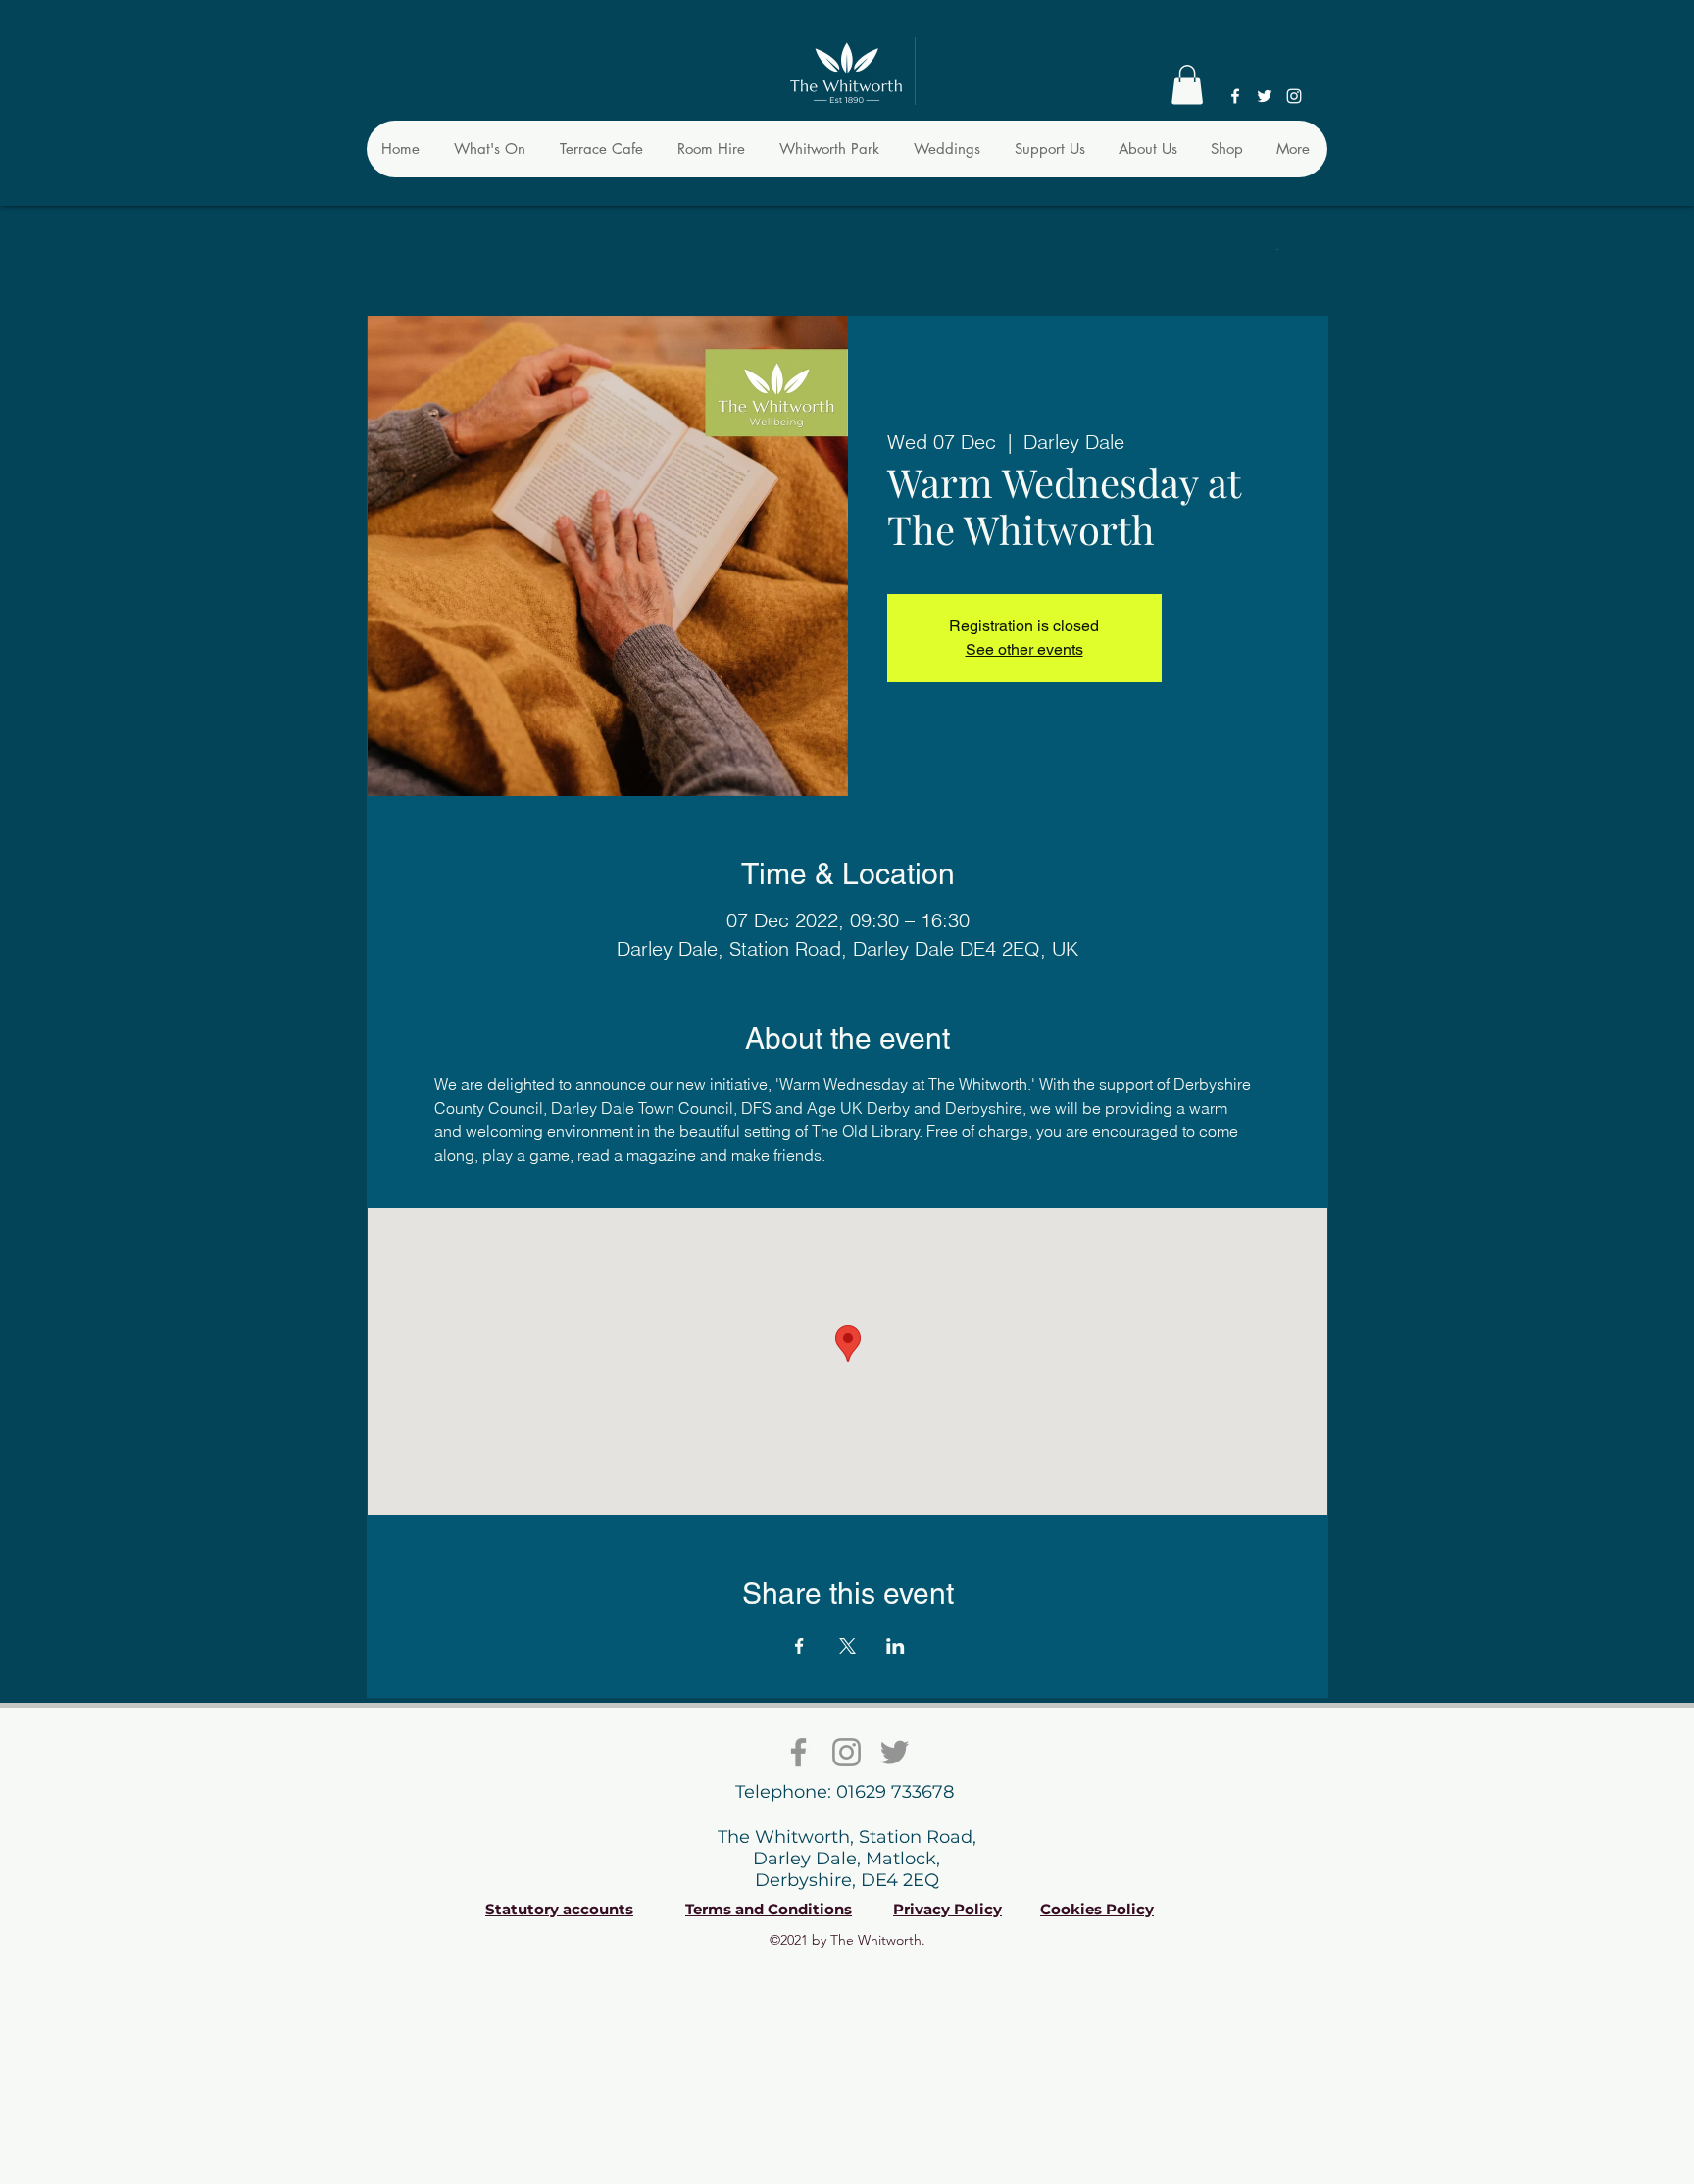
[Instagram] (1294, 96)
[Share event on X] (847, 1646)
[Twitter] (1265, 96)
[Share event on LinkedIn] (896, 1646)
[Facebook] (1235, 96)
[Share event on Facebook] (799, 1646)
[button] (1187, 85)
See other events (1024, 649)
